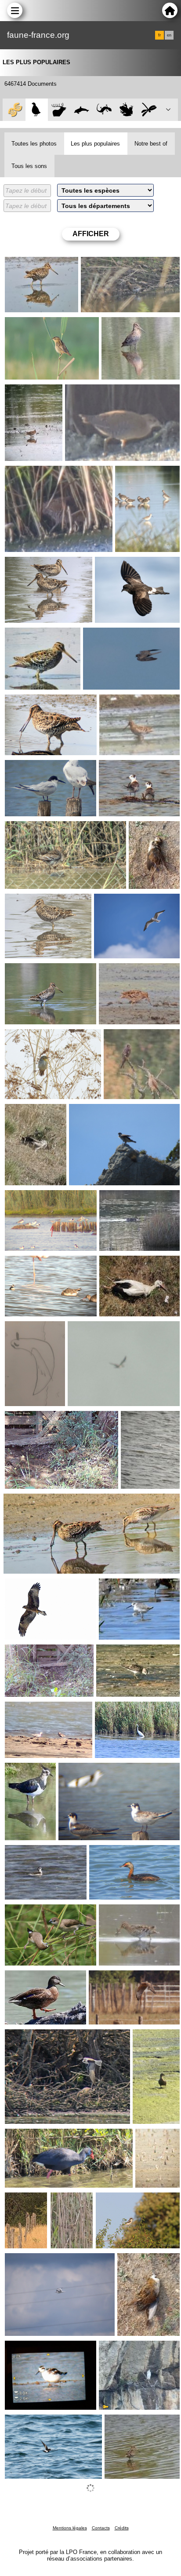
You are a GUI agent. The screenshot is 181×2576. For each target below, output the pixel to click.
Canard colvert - (124, 1197)
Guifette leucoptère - (130, 767)
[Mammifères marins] (81, 110)
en (169, 35)
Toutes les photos (34, 144)
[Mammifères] (59, 110)
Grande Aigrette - (121, 1709)
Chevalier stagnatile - (147, 473)
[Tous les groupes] (14, 110)
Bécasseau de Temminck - (135, 1652)
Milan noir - (23, 1586)
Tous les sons (29, 166)
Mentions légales (70, 2528)
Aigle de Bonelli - (124, 2348)
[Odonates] (149, 110)
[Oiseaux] (37, 110)
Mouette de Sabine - (125, 901)
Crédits (122, 2528)
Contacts (101, 2528)
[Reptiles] (104, 110)
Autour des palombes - (103, 1111)
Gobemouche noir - (34, 1652)
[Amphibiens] (126, 110)
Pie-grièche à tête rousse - (135, 2200)
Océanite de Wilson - (126, 564)
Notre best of (151, 144)
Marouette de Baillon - (98, 391)
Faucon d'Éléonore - (114, 635)
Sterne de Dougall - (34, 767)
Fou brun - (85, 1328)
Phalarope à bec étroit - (40, 1263)
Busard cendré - (113, 1977)
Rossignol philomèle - (37, 1418)
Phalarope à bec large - (30, 1332)
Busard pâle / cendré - (25, 1114)
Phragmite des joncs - (68, 2203)
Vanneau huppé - (29, 1773)
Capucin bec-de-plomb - (41, 1911)
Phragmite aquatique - (38, 324)
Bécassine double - (34, 264)
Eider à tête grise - (151, 2040)
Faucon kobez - (18, 2203)
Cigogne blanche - (127, 1263)
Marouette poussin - (145, 832)
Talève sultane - (29, 2136)
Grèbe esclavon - (115, 1852)
